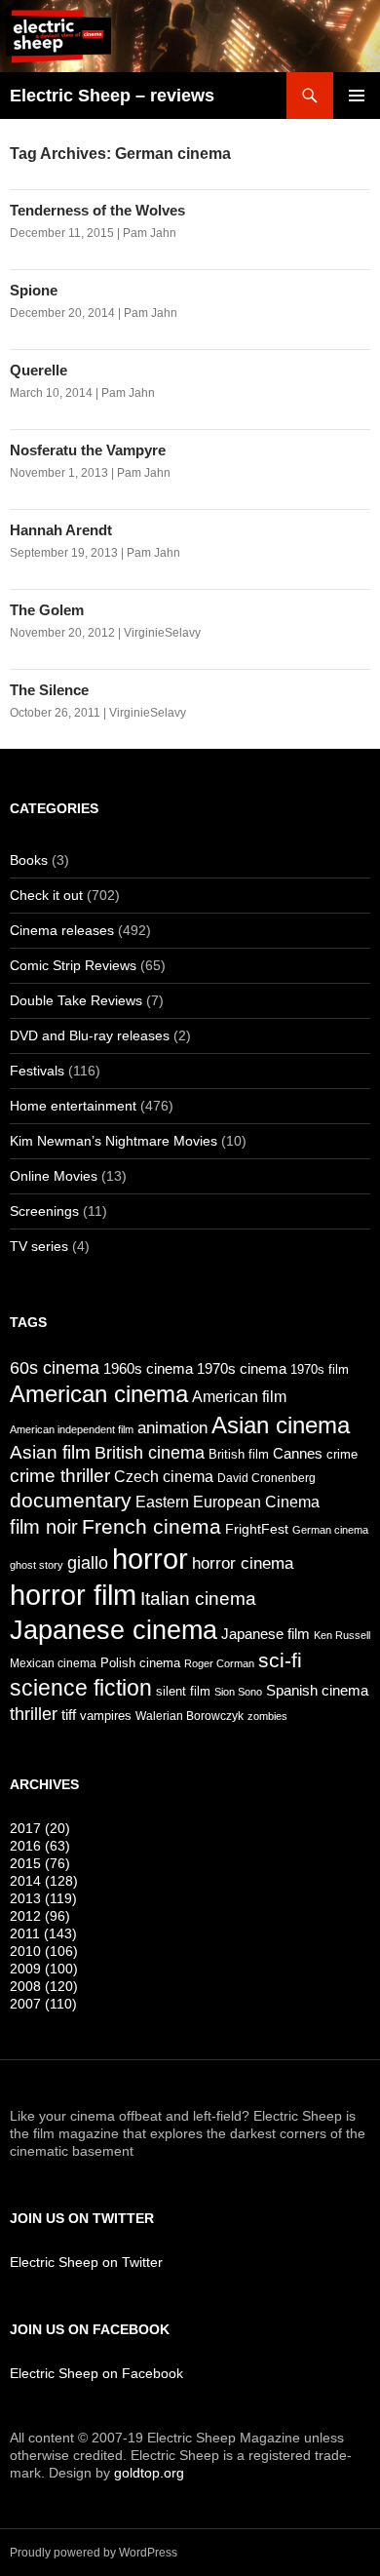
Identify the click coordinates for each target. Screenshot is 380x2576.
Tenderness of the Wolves (97, 210)
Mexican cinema (53, 1663)
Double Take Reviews (76, 1000)
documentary (71, 1500)
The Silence (49, 690)
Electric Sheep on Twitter (86, 2262)
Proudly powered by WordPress (94, 2553)
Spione (34, 290)
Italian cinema (198, 1598)
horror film (73, 1595)
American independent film (72, 1429)
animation (172, 1427)
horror (150, 1559)
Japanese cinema (114, 1630)
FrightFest (257, 1529)
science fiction (81, 1688)
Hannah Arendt (61, 530)
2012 (40, 1916)
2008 (44, 1986)
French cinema (152, 1526)
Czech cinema (164, 1477)
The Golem (47, 610)
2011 (43, 1933)
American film (239, 1396)
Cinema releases (62, 930)
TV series (39, 1246)
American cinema (99, 1394)
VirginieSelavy (162, 633)
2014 (44, 1881)
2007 (43, 2004)
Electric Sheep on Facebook (96, 2373)
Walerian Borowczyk (190, 1716)
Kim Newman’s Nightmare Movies (114, 1141)
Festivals (37, 1071)
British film (239, 1454)
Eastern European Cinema (228, 1502)
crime (342, 1455)
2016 (40, 1846)
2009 (44, 1969)
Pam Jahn (150, 233)
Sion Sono (238, 1692)
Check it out (46, 895)
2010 (44, 1951)
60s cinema (55, 1368)
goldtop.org (149, 2473)
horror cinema (243, 1563)
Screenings (44, 1211)
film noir (44, 1527)
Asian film (50, 1452)
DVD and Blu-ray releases (90, 1035)
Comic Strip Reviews (73, 965)
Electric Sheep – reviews (112, 96)
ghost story (37, 1565)
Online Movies (54, 1176)
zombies (267, 1716)
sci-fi (280, 1660)
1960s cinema (148, 1369)
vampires (106, 1716)
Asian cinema (281, 1425)
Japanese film (266, 1634)
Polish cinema (140, 1663)
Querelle (38, 370)
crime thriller (60, 1476)
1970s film (320, 1369)
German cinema (330, 1530)
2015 (40, 1863)
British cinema (150, 1452)
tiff (69, 1715)
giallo (88, 1562)
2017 (40, 1828)
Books (29, 860)
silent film (183, 1692)
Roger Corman (219, 1663)
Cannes (298, 1454)
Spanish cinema (317, 1691)
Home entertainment (73, 1106)
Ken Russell (342, 1635)
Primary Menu (357, 96)
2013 (43, 1898)
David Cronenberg (266, 1478)
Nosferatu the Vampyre (88, 450)
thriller (34, 1714)
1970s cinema (242, 1369)
